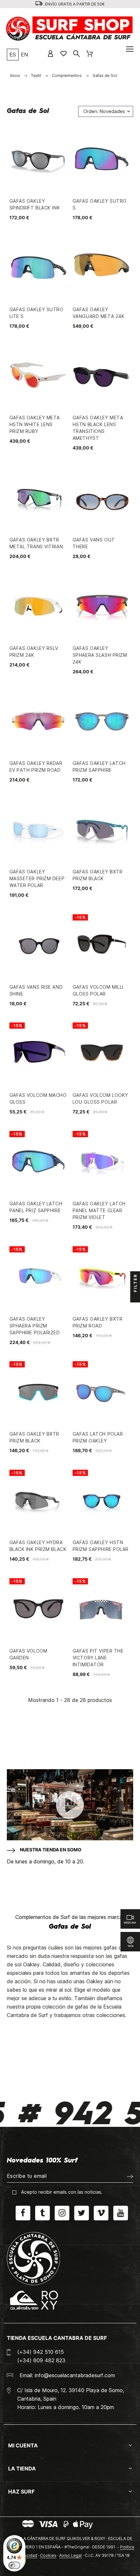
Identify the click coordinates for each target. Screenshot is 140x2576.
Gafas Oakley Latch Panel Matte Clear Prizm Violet (99, 1210)
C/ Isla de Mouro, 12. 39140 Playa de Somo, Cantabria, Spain (71, 2394)
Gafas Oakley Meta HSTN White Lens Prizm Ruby (35, 424)
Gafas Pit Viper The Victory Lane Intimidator (98, 1658)
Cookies (48, 2555)
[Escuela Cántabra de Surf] (70, 29)
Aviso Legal (70, 2555)
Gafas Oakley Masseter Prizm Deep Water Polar (37, 878)
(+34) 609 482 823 (41, 2360)
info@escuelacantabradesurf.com (75, 2375)
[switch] (14, 2565)
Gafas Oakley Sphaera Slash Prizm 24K (100, 655)
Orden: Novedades (104, 111)
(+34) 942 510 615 (41, 2352)
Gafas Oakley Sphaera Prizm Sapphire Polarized (35, 1326)
